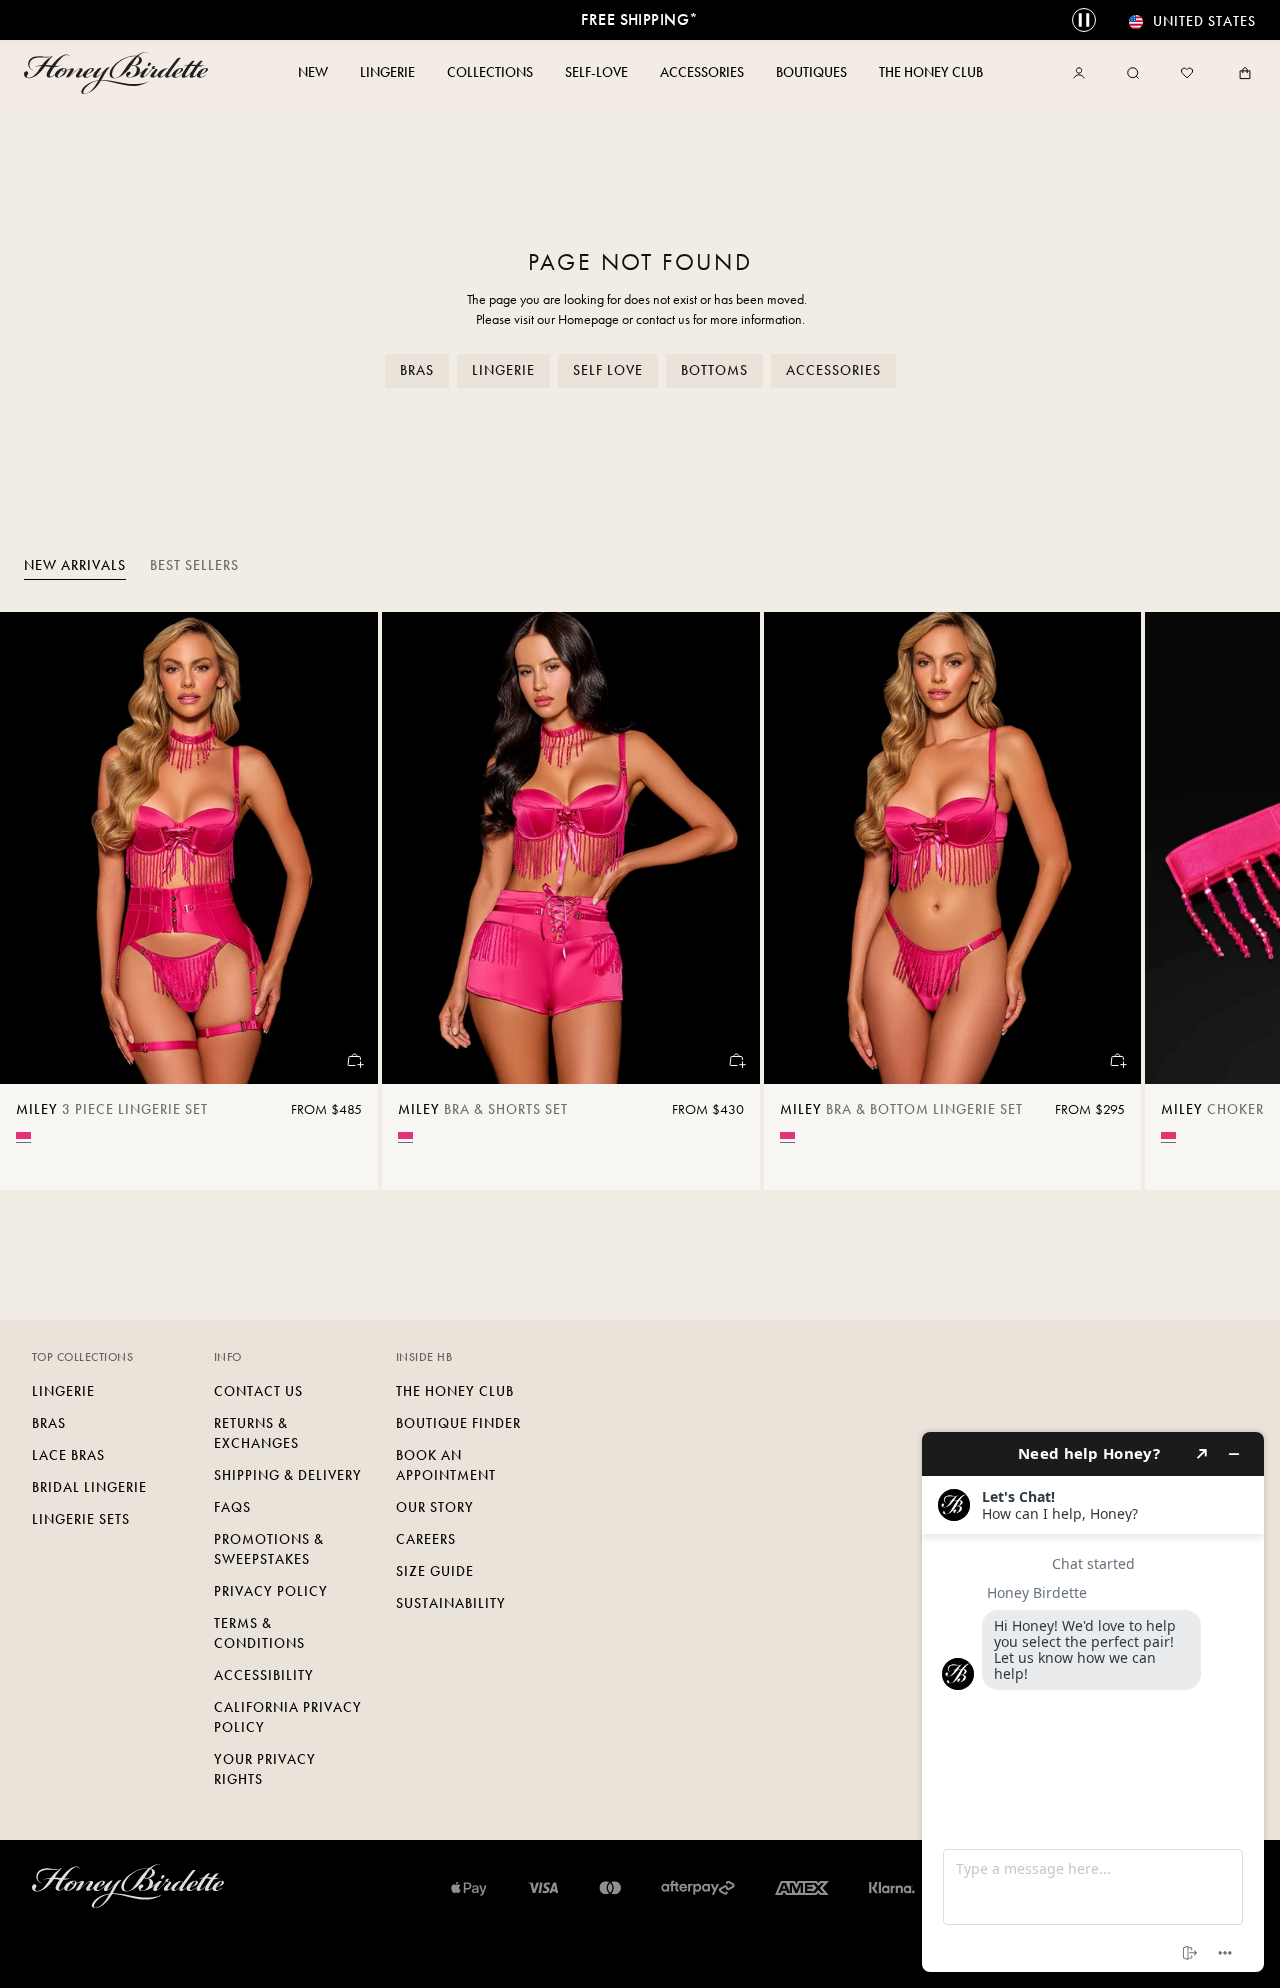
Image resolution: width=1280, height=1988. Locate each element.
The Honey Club (455, 1391)
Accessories (833, 370)
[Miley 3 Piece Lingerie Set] (189, 848)
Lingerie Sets (81, 1519)
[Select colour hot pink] (23, 1135)
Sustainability (451, 1603)
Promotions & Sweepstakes (269, 1549)
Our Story (435, 1507)
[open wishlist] (1187, 73)
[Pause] (1084, 20)
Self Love (608, 370)
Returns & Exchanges (256, 1433)
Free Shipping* (640, 19)
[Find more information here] (1093, 1702)
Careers (426, 1539)
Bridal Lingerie (89, 1487)
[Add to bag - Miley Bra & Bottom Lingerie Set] (1117, 1060)
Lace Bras (68, 1455)
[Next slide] (1240, 901)
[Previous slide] (40, 901)
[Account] (1083, 73)
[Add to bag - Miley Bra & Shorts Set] (736, 1060)
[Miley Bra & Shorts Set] (571, 848)
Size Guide (435, 1571)
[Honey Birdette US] (120, 73)
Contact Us (258, 1391)
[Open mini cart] (1241, 73)
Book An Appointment (446, 1465)
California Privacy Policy (288, 1717)
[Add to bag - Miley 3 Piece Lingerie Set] (354, 1060)
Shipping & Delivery (288, 1475)
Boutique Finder (458, 1423)
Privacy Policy (271, 1591)
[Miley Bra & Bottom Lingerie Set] (953, 848)
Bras (417, 370)
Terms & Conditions (259, 1633)
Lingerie (503, 370)
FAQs (232, 1507)
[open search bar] (1133, 73)
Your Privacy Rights (265, 1769)
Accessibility (264, 1675)
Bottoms (714, 370)
